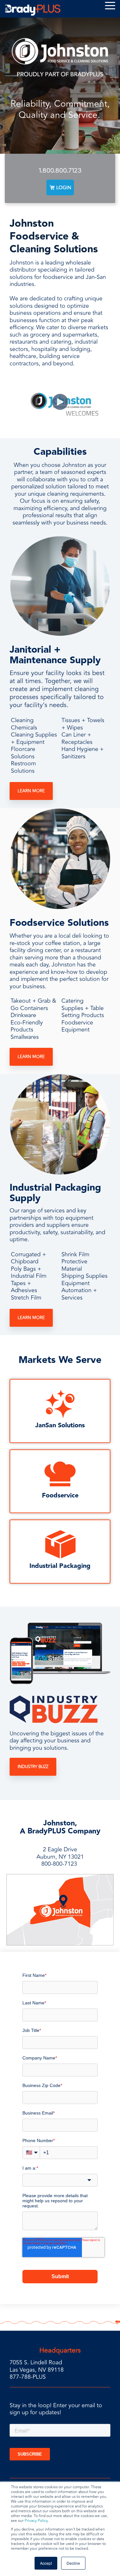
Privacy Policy (36, 2521)
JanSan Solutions (60, 1425)
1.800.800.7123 (60, 170)
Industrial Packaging (60, 1566)
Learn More (31, 791)
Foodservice (60, 1496)
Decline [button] (73, 2563)
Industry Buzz (33, 1767)
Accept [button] (46, 2563)
